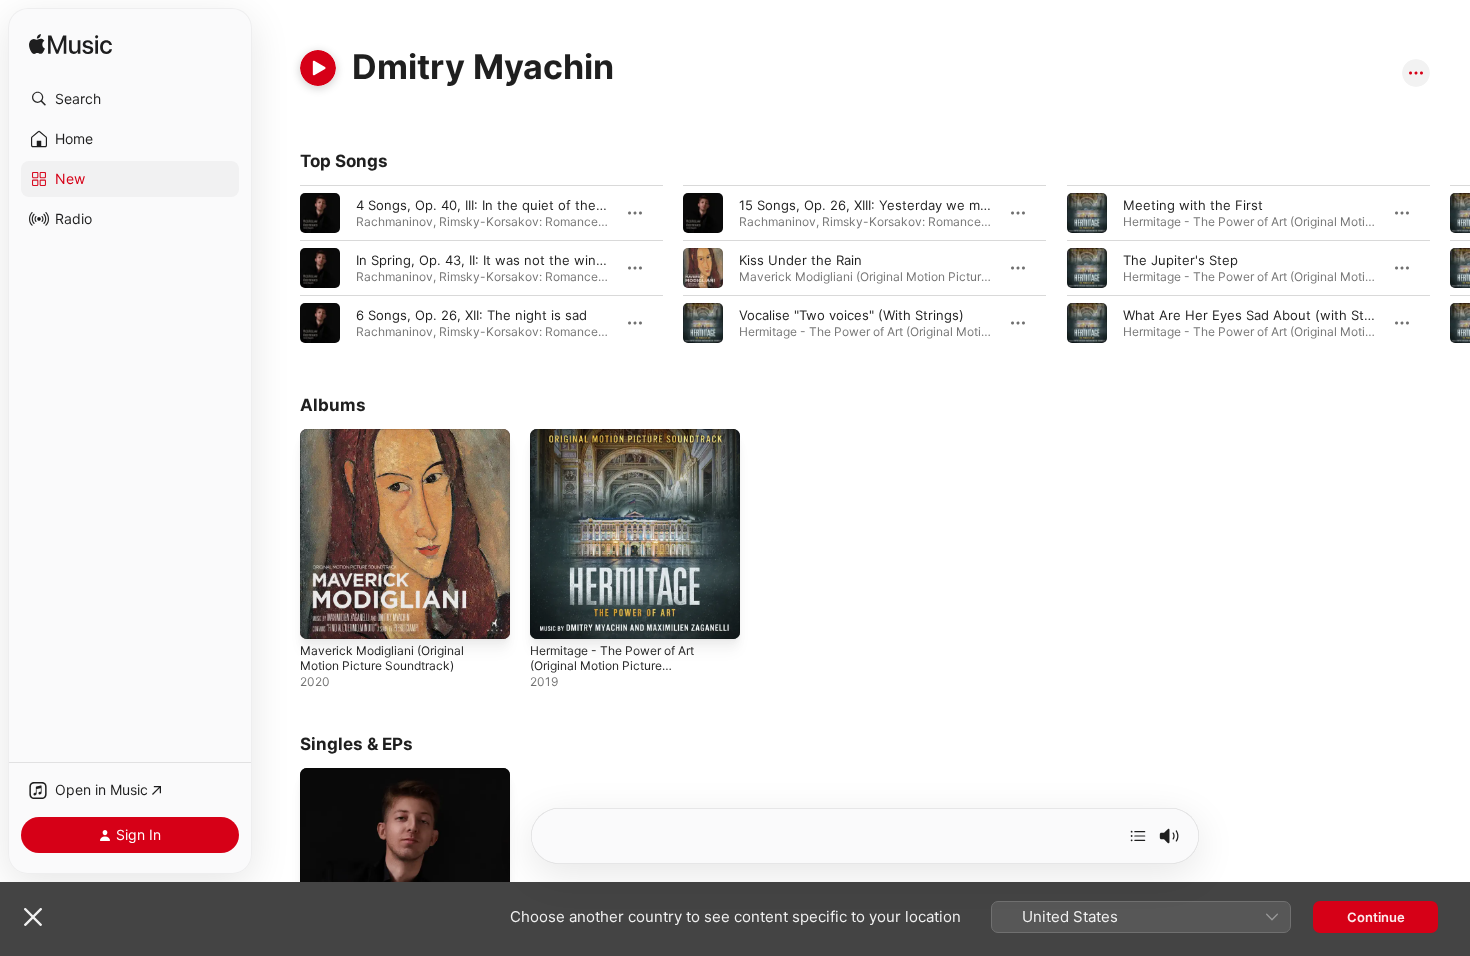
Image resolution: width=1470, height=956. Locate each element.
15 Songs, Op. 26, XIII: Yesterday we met (866, 205)
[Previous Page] (280, 268)
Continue (1376, 917)
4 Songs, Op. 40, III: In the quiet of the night (494, 205)
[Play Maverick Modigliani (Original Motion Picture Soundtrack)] (325, 614)
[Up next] (1138, 836)
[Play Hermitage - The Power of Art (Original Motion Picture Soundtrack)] (555, 614)
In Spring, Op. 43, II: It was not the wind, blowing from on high (550, 260)
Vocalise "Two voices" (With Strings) (851, 315)
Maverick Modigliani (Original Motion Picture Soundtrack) (389, 445)
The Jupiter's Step (1180, 260)
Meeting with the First (1193, 205)
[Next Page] (1450, 268)
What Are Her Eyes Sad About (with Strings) (1261, 315)
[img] (70, 45)
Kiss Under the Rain (800, 260)
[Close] (33, 917)
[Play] (318, 68)
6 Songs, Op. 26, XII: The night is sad (471, 315)
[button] (130, 99)
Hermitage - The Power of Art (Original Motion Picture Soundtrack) (623, 453)
